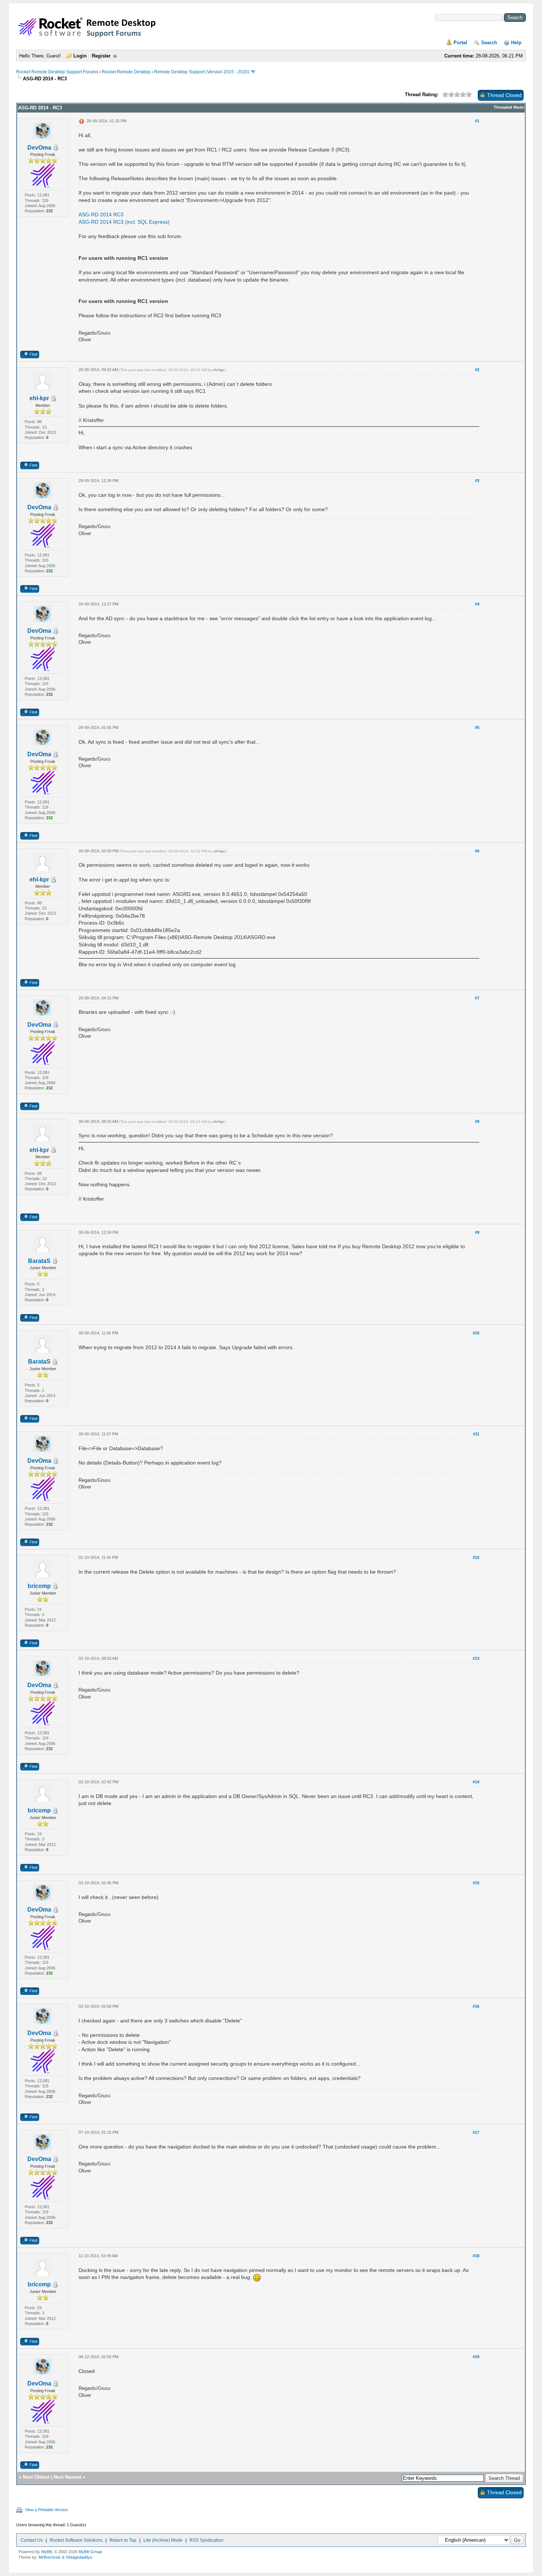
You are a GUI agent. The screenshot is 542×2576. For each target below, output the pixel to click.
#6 (477, 851)
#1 (477, 121)
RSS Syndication (206, 2540)
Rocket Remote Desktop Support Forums (57, 72)
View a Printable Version (46, 2510)
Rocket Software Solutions (76, 2540)
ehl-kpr (39, 398)
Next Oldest (36, 2477)
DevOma (39, 148)
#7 (477, 998)
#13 (476, 1658)
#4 (477, 604)
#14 (476, 1782)
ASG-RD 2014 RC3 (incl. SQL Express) (124, 222)
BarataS (39, 1261)
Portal (460, 43)
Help (516, 43)
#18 (476, 2256)
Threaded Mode (509, 107)
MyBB (47, 2552)
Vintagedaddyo (79, 2557)
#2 (477, 370)
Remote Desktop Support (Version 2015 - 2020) (202, 72)
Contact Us (32, 2540)
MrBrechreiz (50, 2557)
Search (489, 43)
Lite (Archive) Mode (163, 2540)
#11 (476, 1434)
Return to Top (123, 2540)
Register (101, 56)
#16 (476, 2006)
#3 (477, 481)
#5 (477, 727)
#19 (476, 2357)
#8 (477, 1121)
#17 (476, 2132)
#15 (476, 1883)
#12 (476, 1557)
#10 (476, 1333)
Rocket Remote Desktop (126, 72)
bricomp (39, 1586)
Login (80, 56)
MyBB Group (90, 2552)
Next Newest (67, 2477)
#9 (477, 1232)
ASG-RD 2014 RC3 (101, 214)
